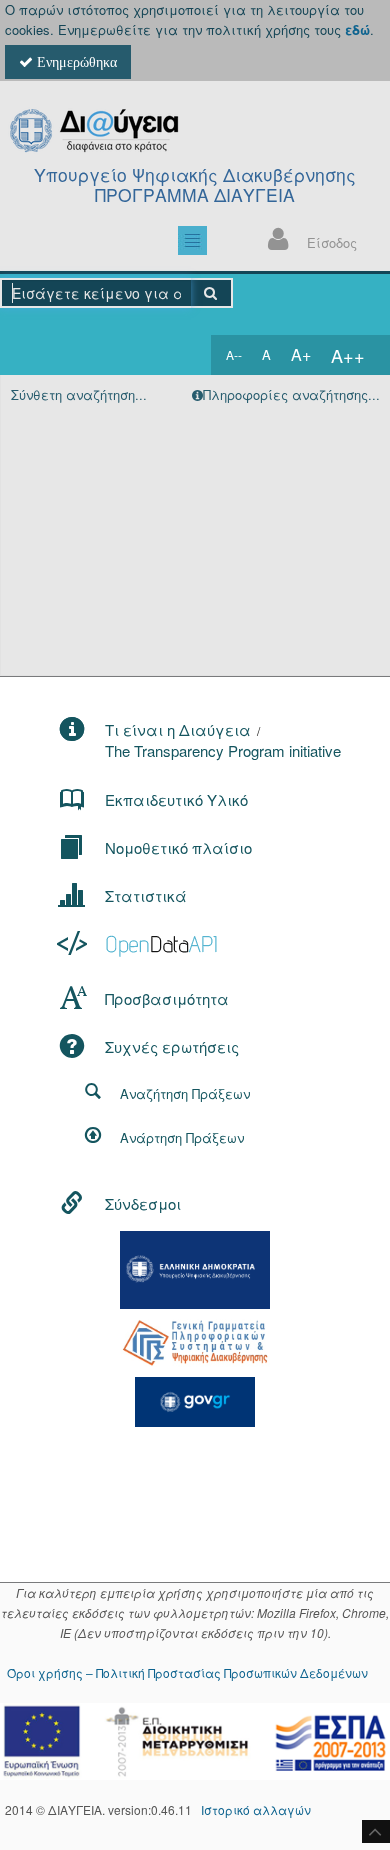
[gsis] (195, 1340)
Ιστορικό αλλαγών (256, 1809)
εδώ (357, 29)
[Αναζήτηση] (211, 293)
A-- (234, 354)
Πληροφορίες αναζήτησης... (291, 394)
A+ (301, 354)
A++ (348, 355)
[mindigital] (195, 1267)
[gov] (195, 1399)
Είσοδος (332, 242)
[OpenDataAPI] (139, 943)
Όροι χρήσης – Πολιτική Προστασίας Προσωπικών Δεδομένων (187, 1672)
